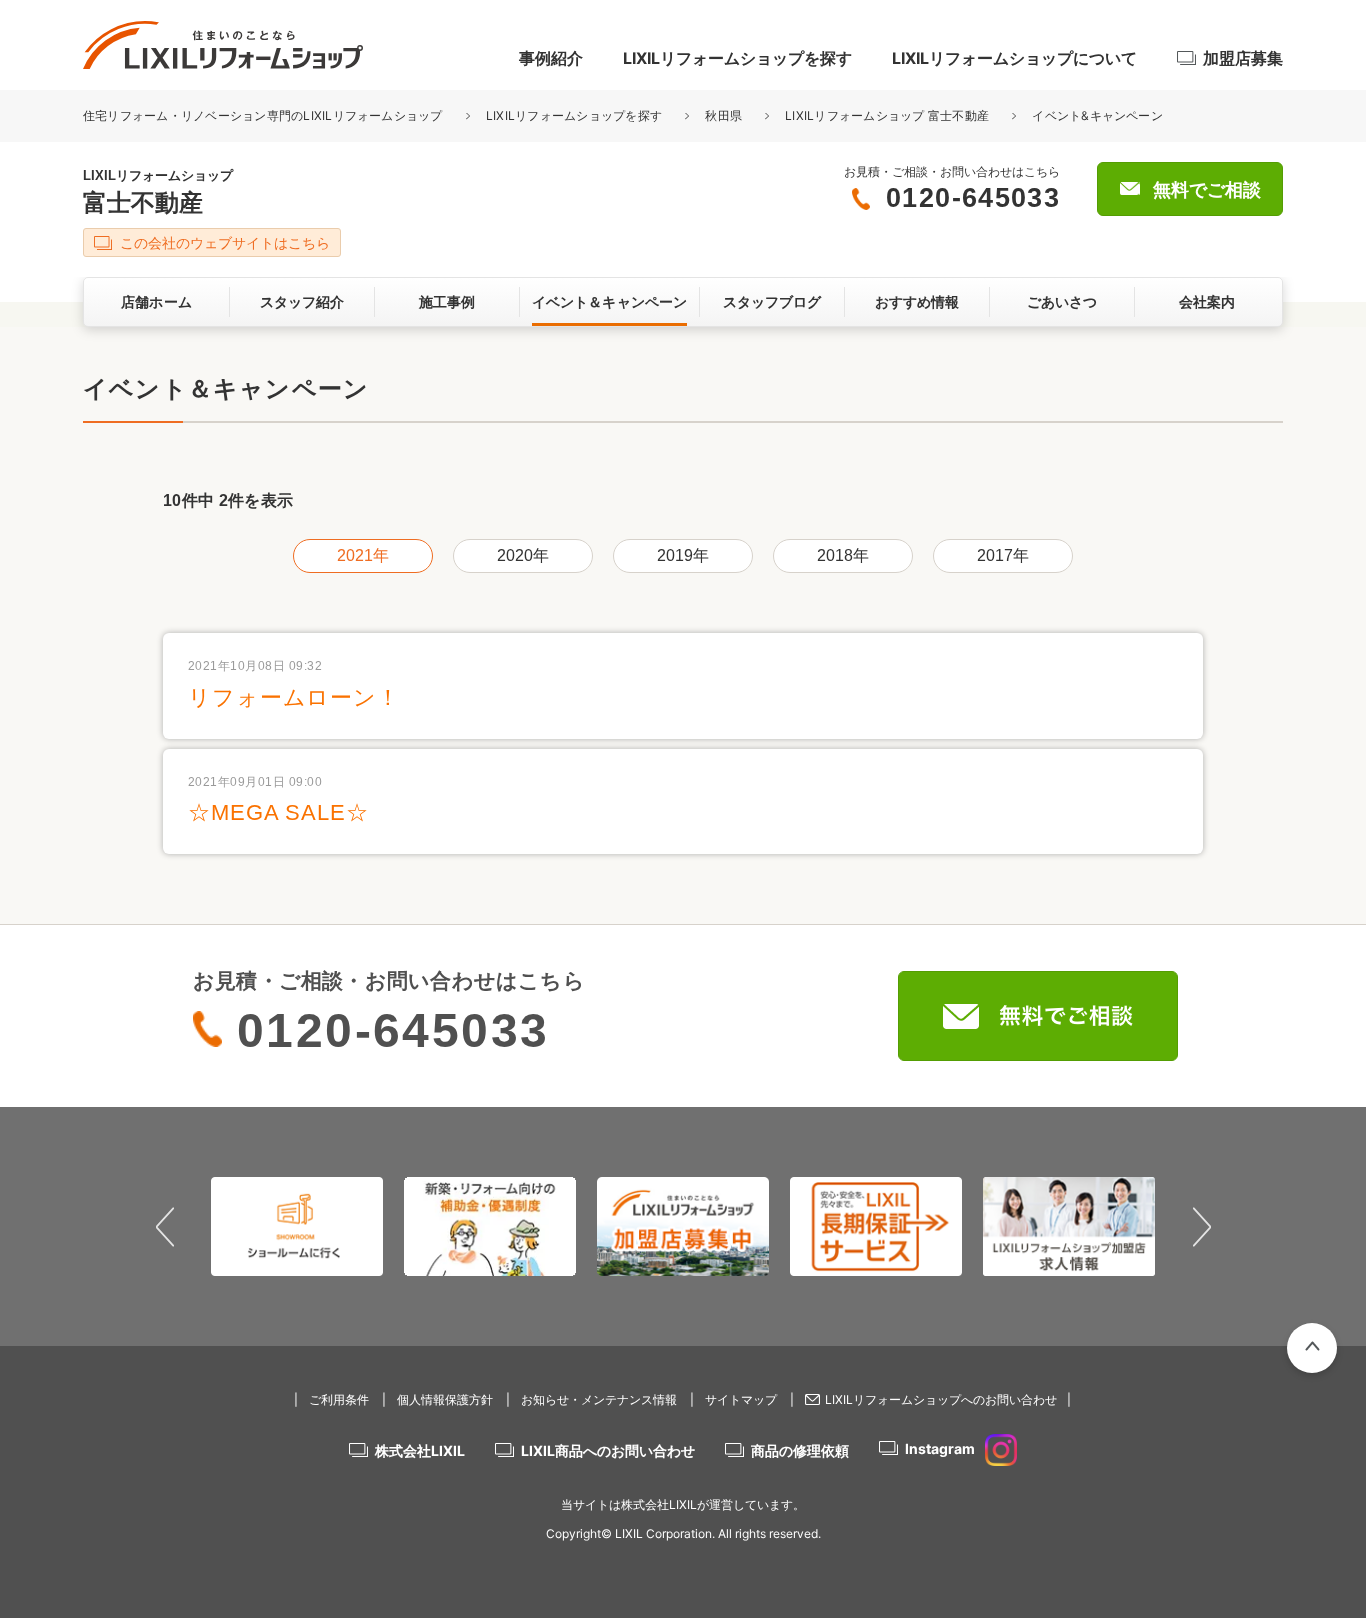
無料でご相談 (1207, 190)
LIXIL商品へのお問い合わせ (608, 1450)
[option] (297, 1226)
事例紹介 (551, 58)
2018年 (843, 555)
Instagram (940, 1448)
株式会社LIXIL (420, 1450)
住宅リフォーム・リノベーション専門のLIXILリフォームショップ (264, 115)
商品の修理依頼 (800, 1450)
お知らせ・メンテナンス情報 (599, 1399)
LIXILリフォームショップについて (1014, 58)
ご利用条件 (339, 1399)
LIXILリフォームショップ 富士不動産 (887, 115)
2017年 (1003, 555)
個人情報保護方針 (445, 1399)
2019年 (683, 555)
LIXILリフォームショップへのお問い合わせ (941, 1399)
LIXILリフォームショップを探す (737, 58)
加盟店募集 (1243, 58)
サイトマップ (741, 1399)
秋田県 (723, 115)
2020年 (523, 555)
